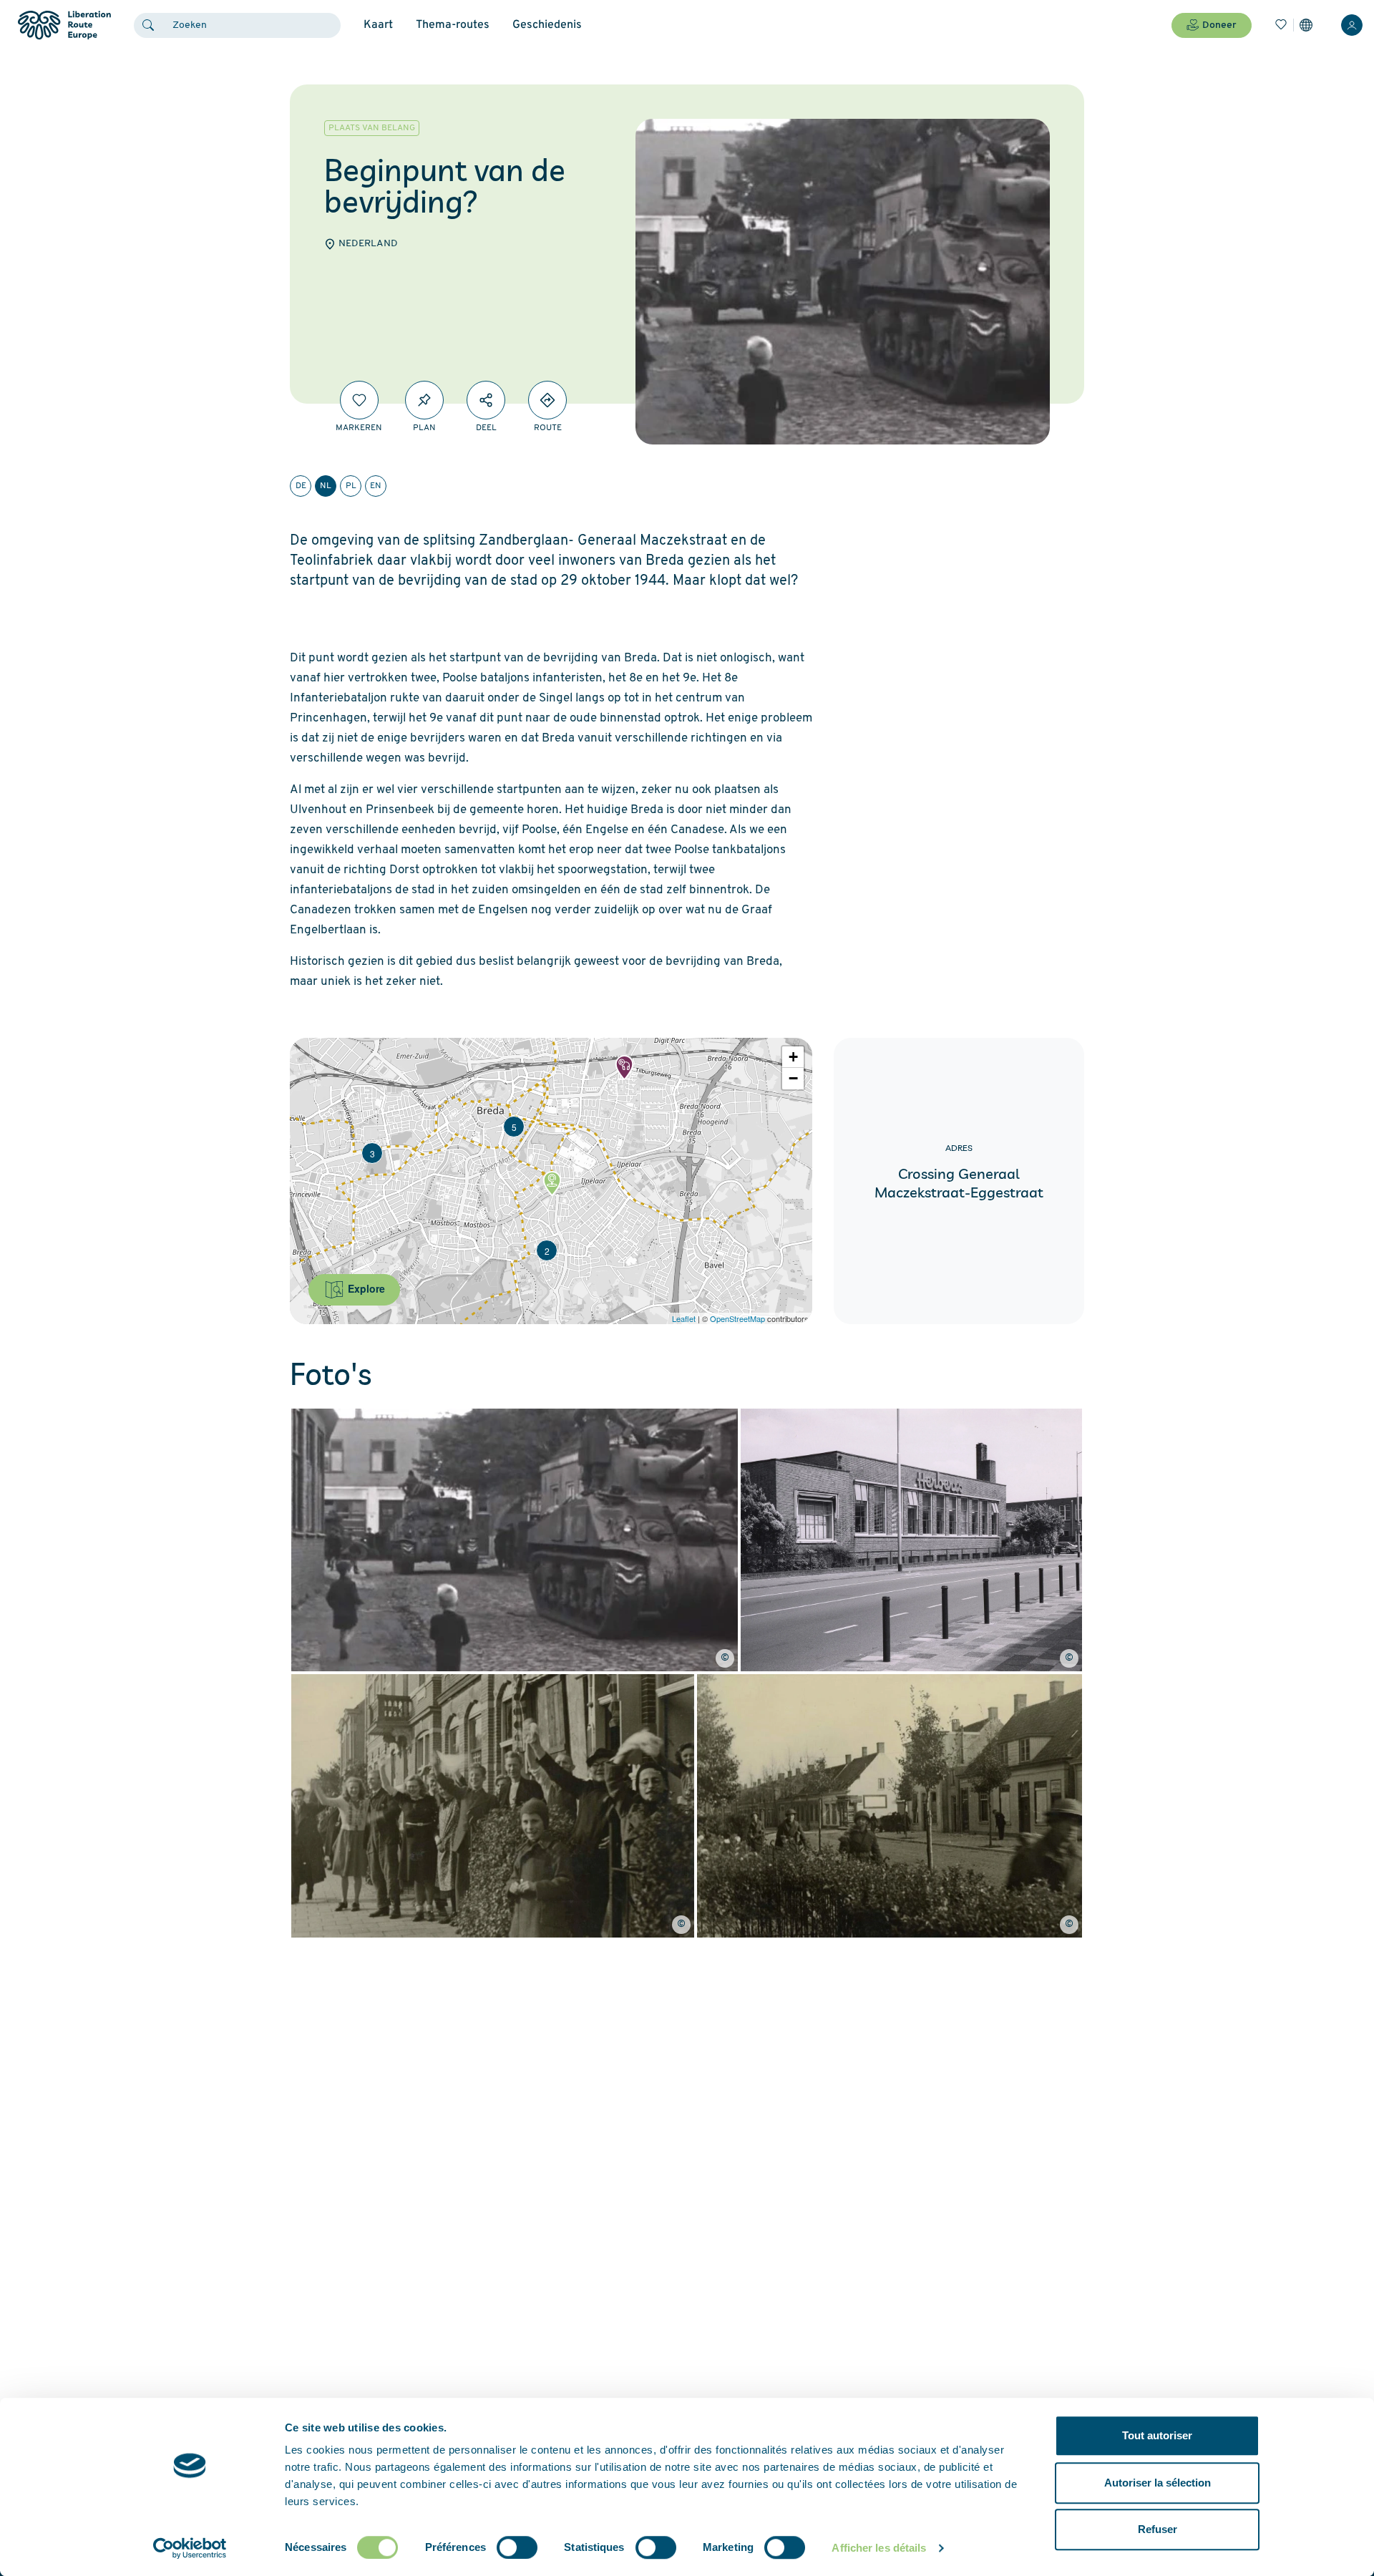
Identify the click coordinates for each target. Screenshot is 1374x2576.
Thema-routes (453, 25)
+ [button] (793, 1057)
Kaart (378, 25)
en (376, 486)
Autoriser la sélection (1158, 2483)
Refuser (1158, 2529)
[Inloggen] (1352, 25)
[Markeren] (359, 400)
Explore (365, 1288)
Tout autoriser (1157, 2435)
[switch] (517, 2547)
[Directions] (547, 400)
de (301, 486)
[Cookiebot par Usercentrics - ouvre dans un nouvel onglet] (190, 2548)
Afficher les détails (879, 2548)
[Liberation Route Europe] (64, 25)
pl (351, 486)
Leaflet (684, 1318)
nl (326, 486)
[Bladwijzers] (1281, 25)
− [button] (793, 1078)
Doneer (1219, 25)
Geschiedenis (547, 25)
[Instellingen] (1306, 25)
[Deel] (486, 400)
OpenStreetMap (737, 1318)
